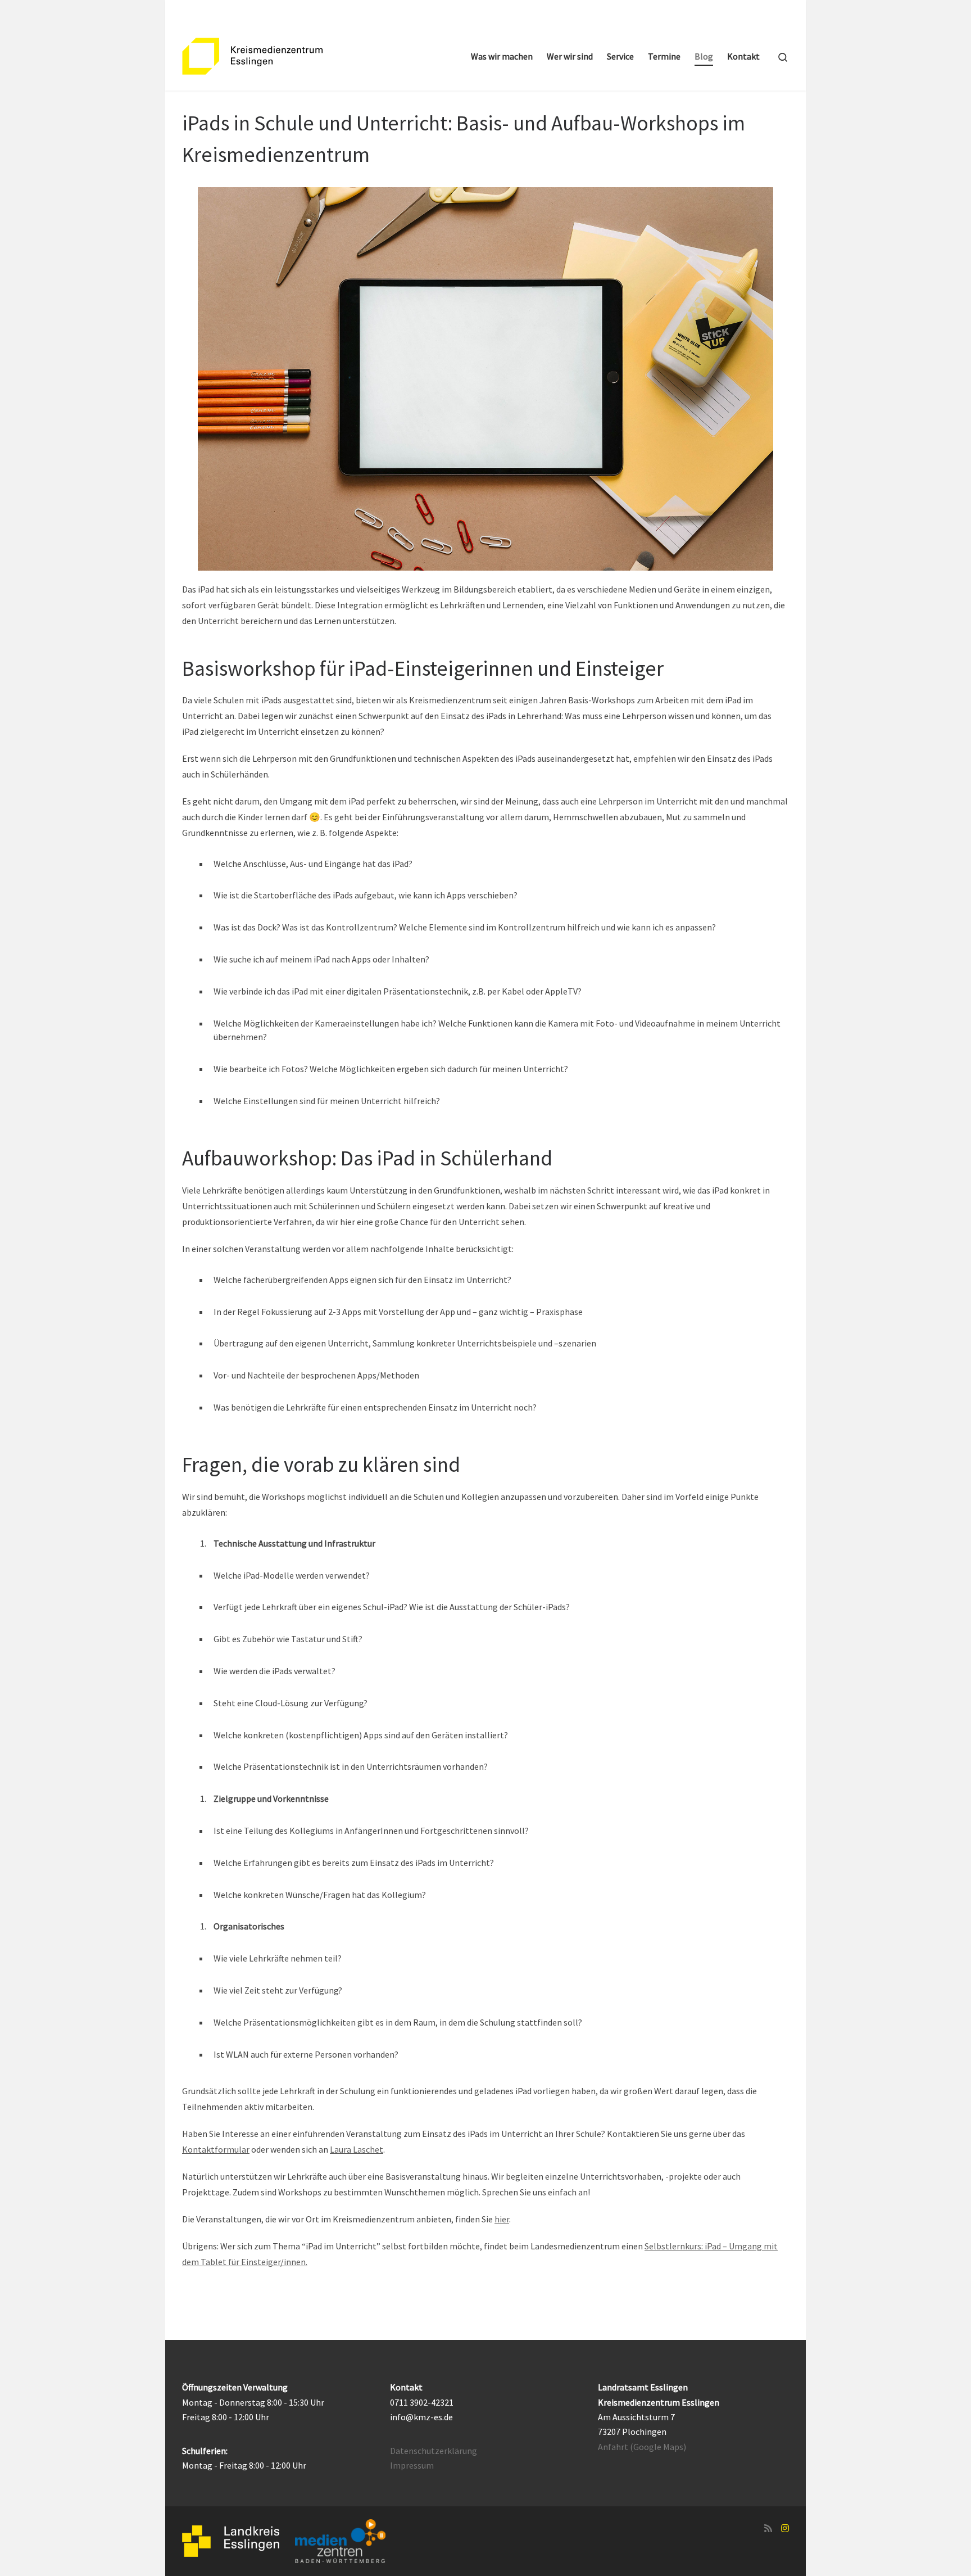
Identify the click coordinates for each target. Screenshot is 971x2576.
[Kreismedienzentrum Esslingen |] (252, 54)
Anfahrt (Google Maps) (642, 2447)
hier (502, 2219)
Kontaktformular (216, 2149)
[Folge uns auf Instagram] (785, 2528)
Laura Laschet (357, 2149)
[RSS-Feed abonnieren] (768, 2528)
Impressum (412, 2465)
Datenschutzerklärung (434, 2451)
